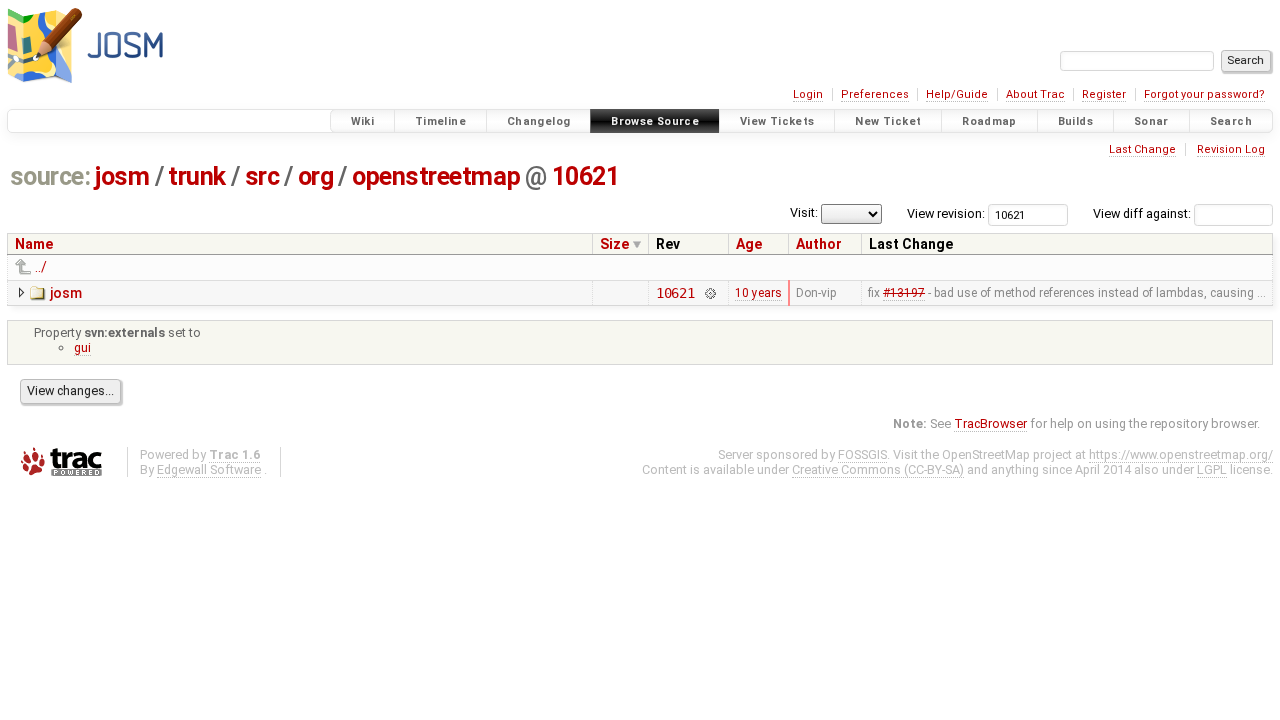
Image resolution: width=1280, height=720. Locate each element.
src (262, 176)
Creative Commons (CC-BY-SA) (878, 469)
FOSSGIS (862, 454)
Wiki (363, 121)
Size (614, 244)
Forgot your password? (1204, 94)
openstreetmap (436, 176)
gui (82, 347)
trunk (197, 176)
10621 (586, 176)
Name (34, 244)
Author (819, 244)
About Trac (1035, 94)
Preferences (875, 94)
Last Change (1142, 149)
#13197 (904, 293)
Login (808, 94)
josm (122, 176)
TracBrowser (990, 423)
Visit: (804, 212)
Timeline (440, 121)
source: (50, 176)
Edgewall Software (209, 469)
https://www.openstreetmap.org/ (1181, 454)
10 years (758, 293)
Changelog (538, 121)
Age (749, 244)
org (316, 176)
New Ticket (888, 121)
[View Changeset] (709, 293)
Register (1104, 94)
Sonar (1151, 121)
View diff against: (1143, 213)
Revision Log (1231, 149)
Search (1231, 121)
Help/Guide (957, 94)
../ (41, 267)
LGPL (1212, 469)
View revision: (946, 213)
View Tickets (777, 121)
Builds (1075, 121)
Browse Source (655, 121)
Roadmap (989, 121)
